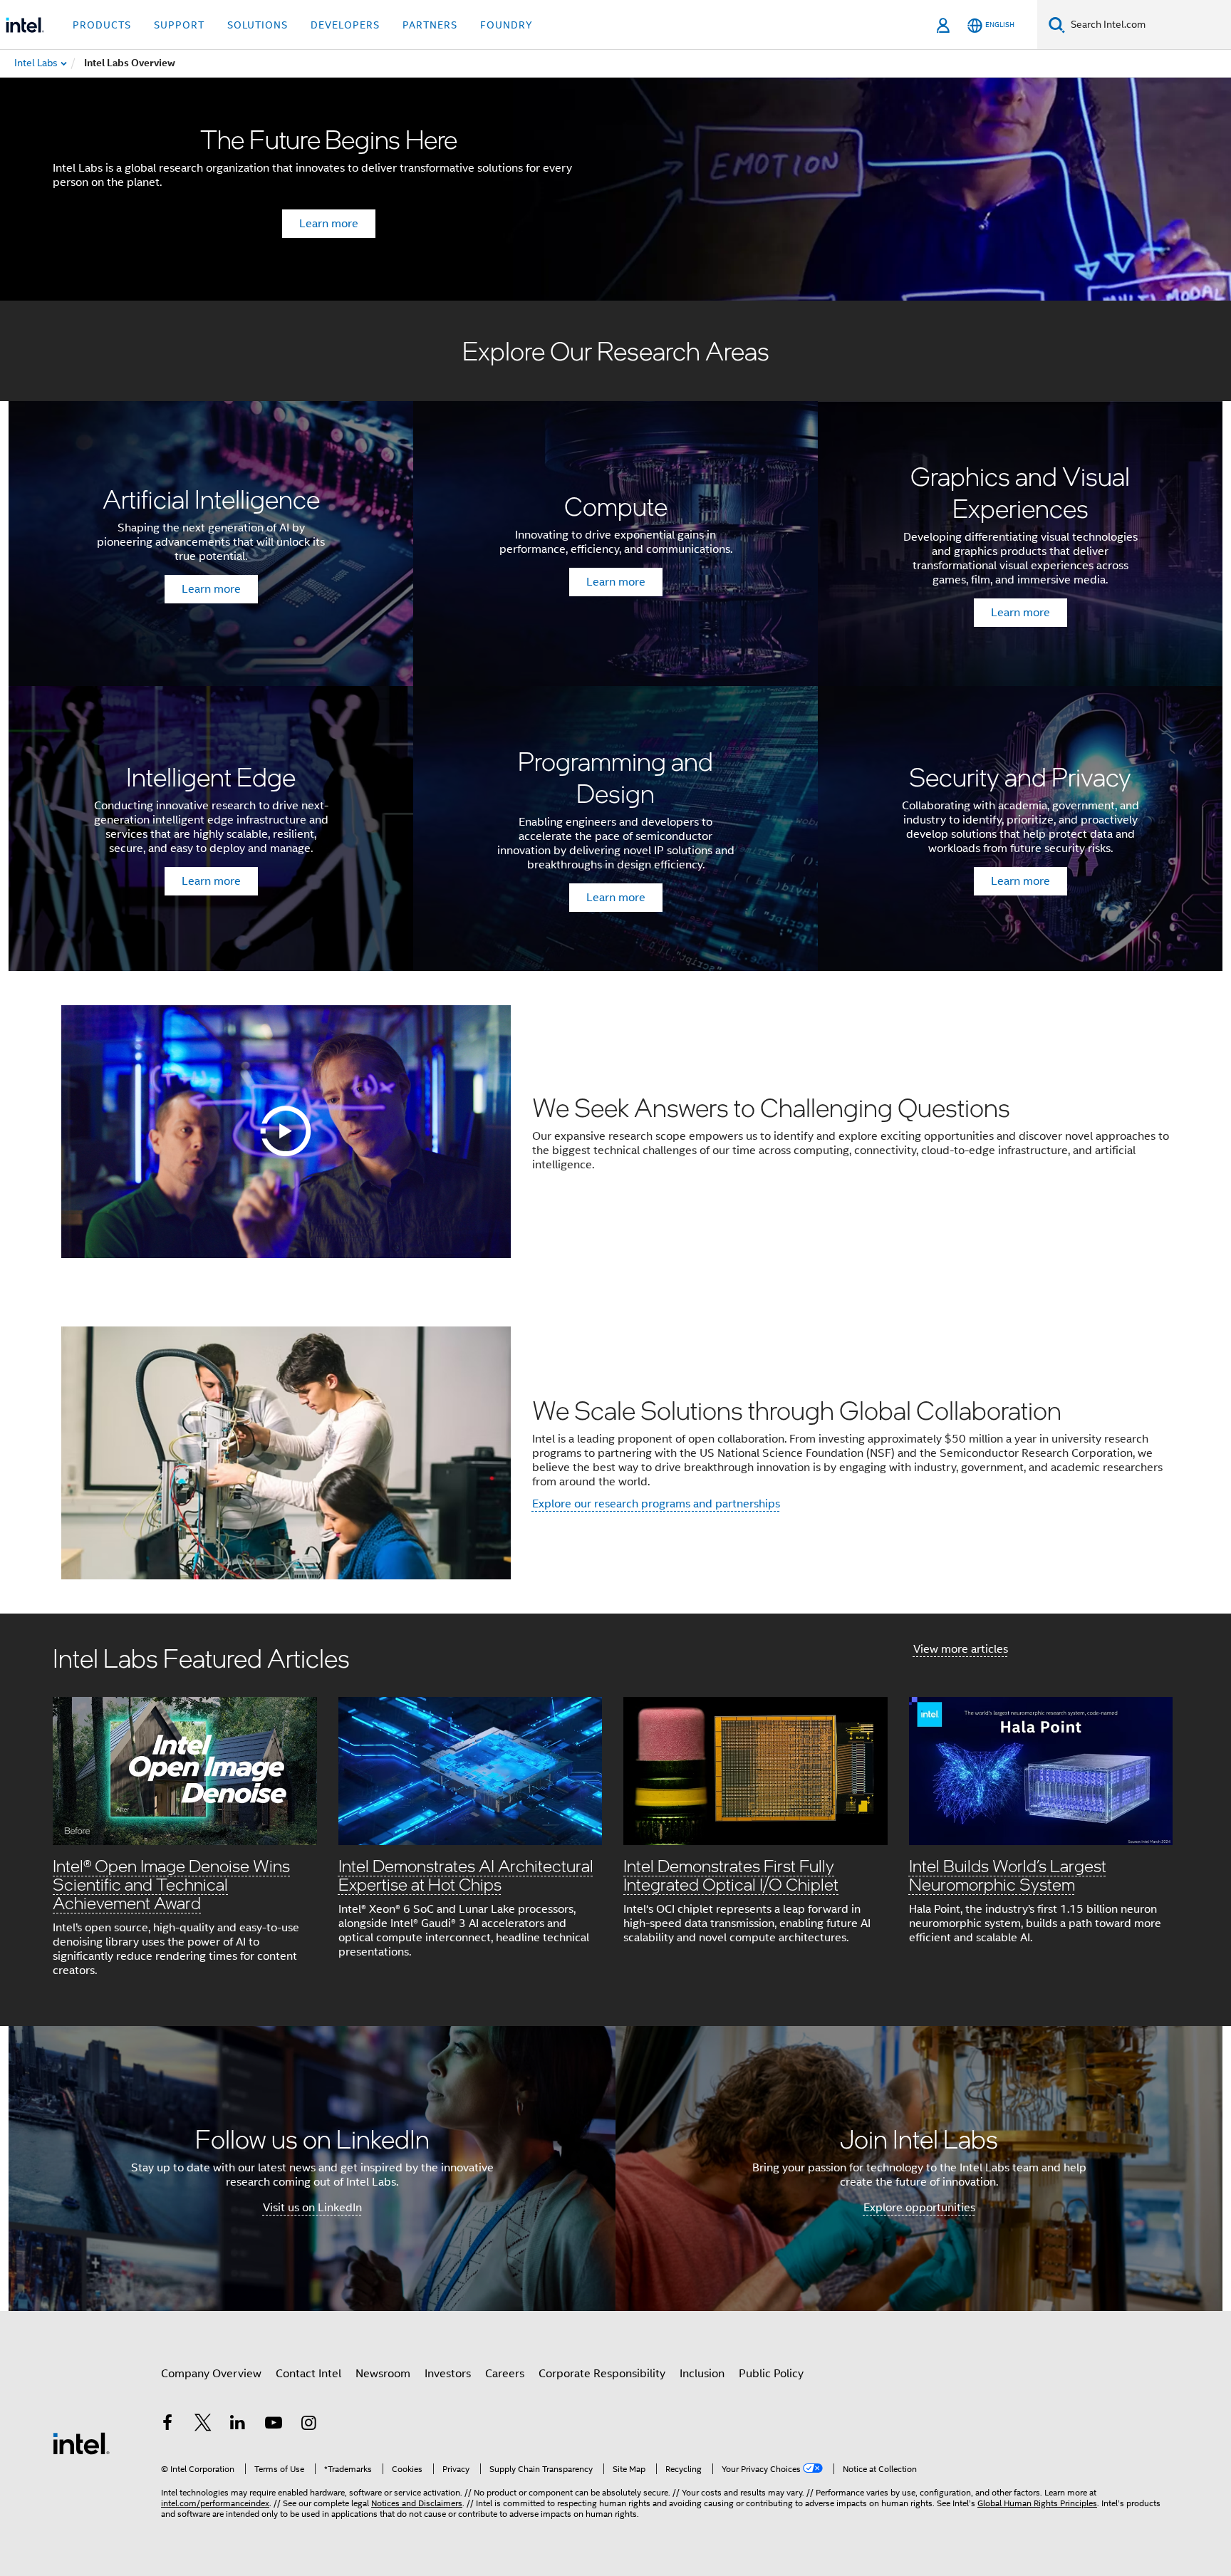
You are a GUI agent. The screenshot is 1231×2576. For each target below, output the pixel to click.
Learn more (329, 224)
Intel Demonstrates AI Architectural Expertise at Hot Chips (466, 1875)
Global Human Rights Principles (1037, 2503)
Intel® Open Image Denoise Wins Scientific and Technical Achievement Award (171, 1884)
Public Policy (771, 2374)
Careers (505, 2374)
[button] (615, 1820)
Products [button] (102, 25)
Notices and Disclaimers (417, 2503)
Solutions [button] (258, 25)
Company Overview (211, 2374)
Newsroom (383, 2374)
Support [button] (179, 25)
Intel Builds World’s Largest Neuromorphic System (1008, 1875)
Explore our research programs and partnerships (656, 1504)
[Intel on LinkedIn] (238, 2425)
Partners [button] (430, 25)
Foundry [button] (507, 25)
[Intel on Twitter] (203, 2425)
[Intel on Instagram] (308, 2425)
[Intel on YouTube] (274, 2425)
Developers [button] (345, 25)
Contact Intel (308, 2374)
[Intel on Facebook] (167, 2425)
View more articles (961, 1649)
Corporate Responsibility (602, 2374)
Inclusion (702, 2374)
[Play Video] (286, 1131)
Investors (448, 2374)
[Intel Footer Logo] (81, 2443)
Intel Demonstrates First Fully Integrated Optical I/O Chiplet (731, 1875)
